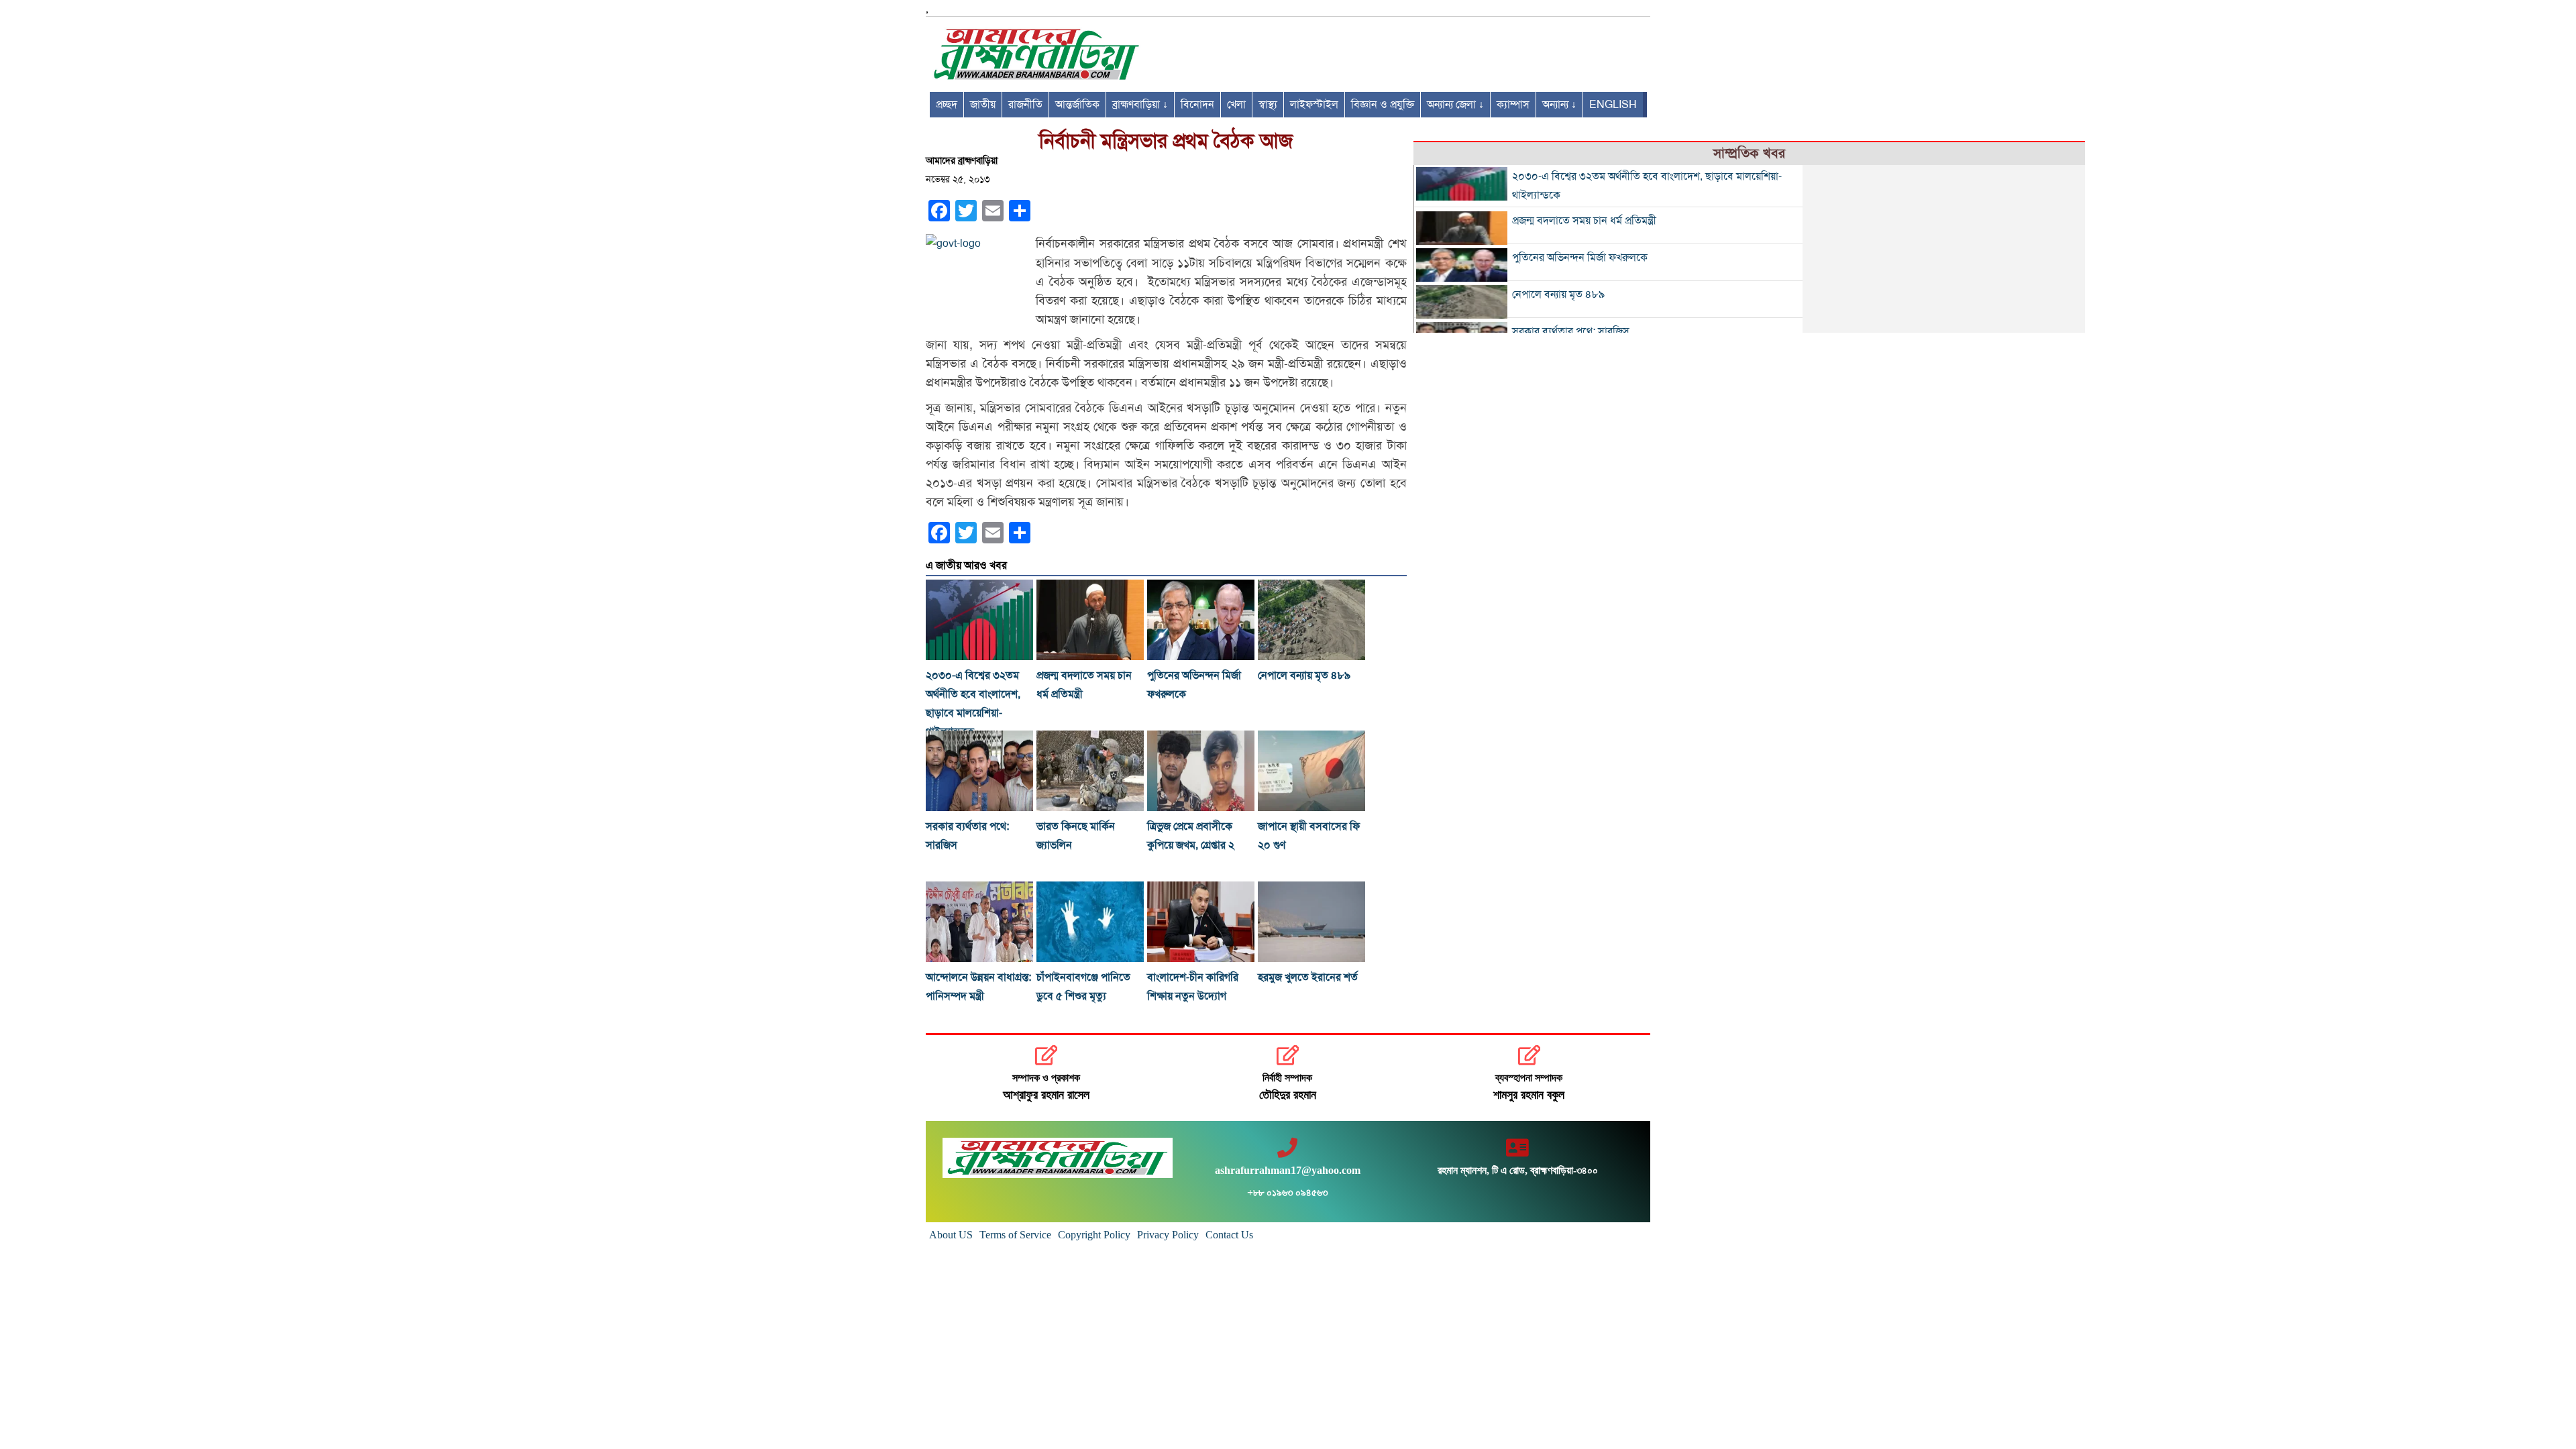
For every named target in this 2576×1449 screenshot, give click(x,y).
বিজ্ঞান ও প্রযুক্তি (1383, 105)
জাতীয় (983, 105)
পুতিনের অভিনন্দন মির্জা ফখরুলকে (1580, 258)
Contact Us (1229, 1235)
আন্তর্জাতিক (1077, 105)
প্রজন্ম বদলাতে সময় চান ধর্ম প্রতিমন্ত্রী (1584, 221)
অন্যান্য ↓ (1559, 105)
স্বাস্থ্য (1268, 105)
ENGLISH (1613, 105)
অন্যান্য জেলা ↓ (1455, 105)
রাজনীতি (1025, 105)
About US (951, 1235)
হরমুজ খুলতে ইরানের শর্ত (1308, 977)
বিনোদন (1197, 105)
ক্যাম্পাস (1513, 105)
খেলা (1236, 105)
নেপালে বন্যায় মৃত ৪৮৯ (1304, 676)
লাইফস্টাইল (1314, 105)
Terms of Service (1015, 1235)
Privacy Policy (1168, 1235)
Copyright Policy (1094, 1235)
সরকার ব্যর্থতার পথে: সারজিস (1571, 331)
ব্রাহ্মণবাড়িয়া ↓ (1140, 105)
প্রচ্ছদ (947, 105)
